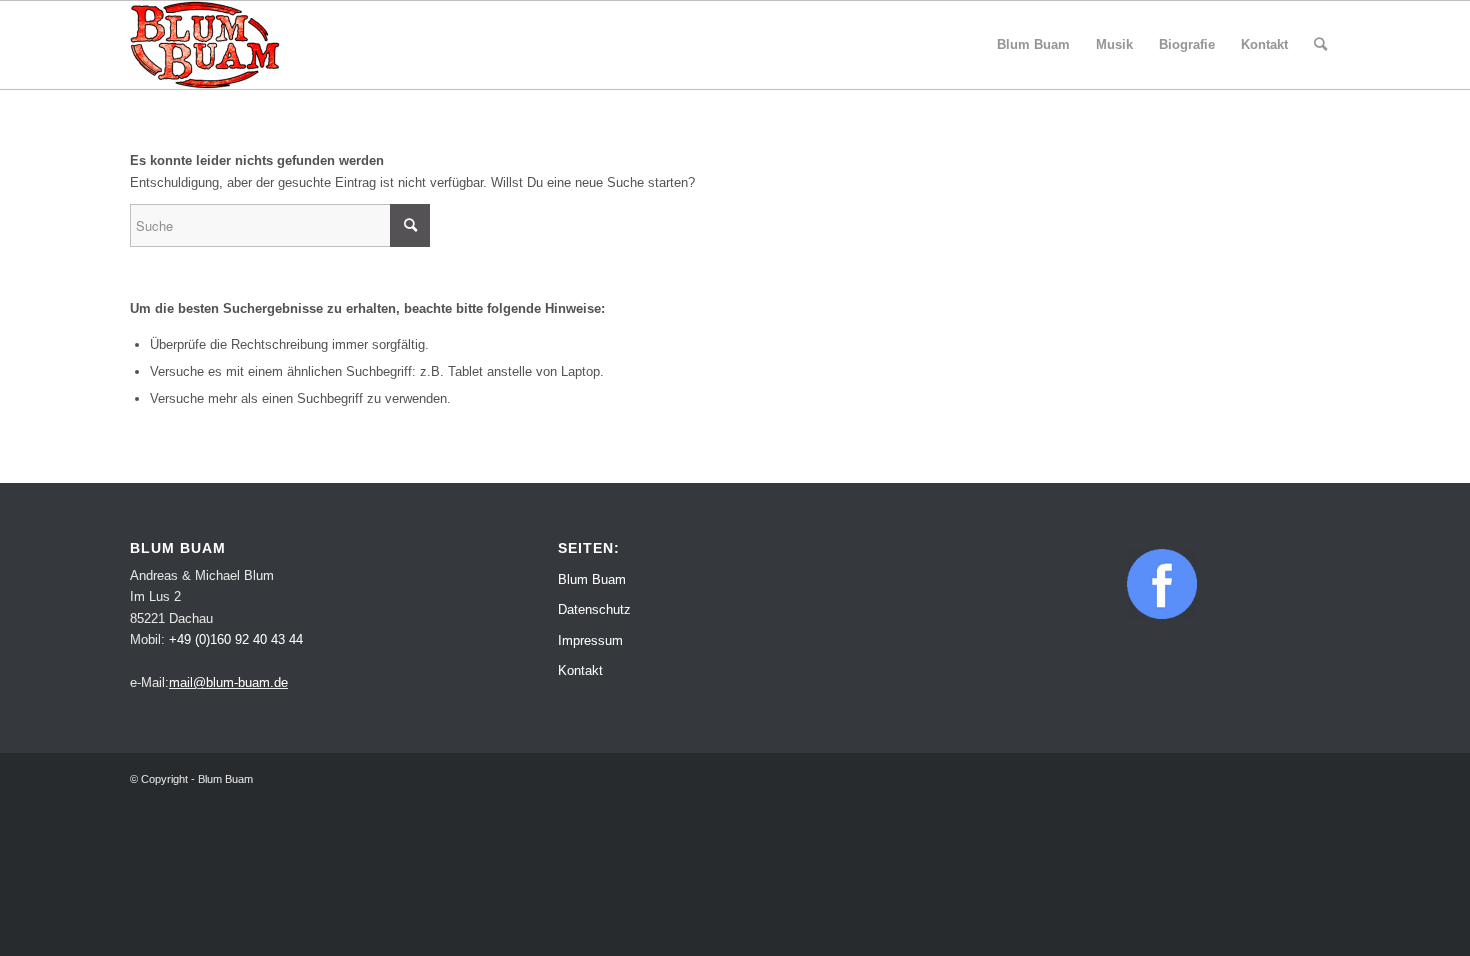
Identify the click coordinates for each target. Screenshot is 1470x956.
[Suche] (1320, 45)
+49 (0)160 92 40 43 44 (236, 639)
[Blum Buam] (205, 45)
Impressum (590, 640)
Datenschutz (594, 609)
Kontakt (580, 670)
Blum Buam (592, 579)
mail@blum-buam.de (228, 682)
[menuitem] (1033, 45)
